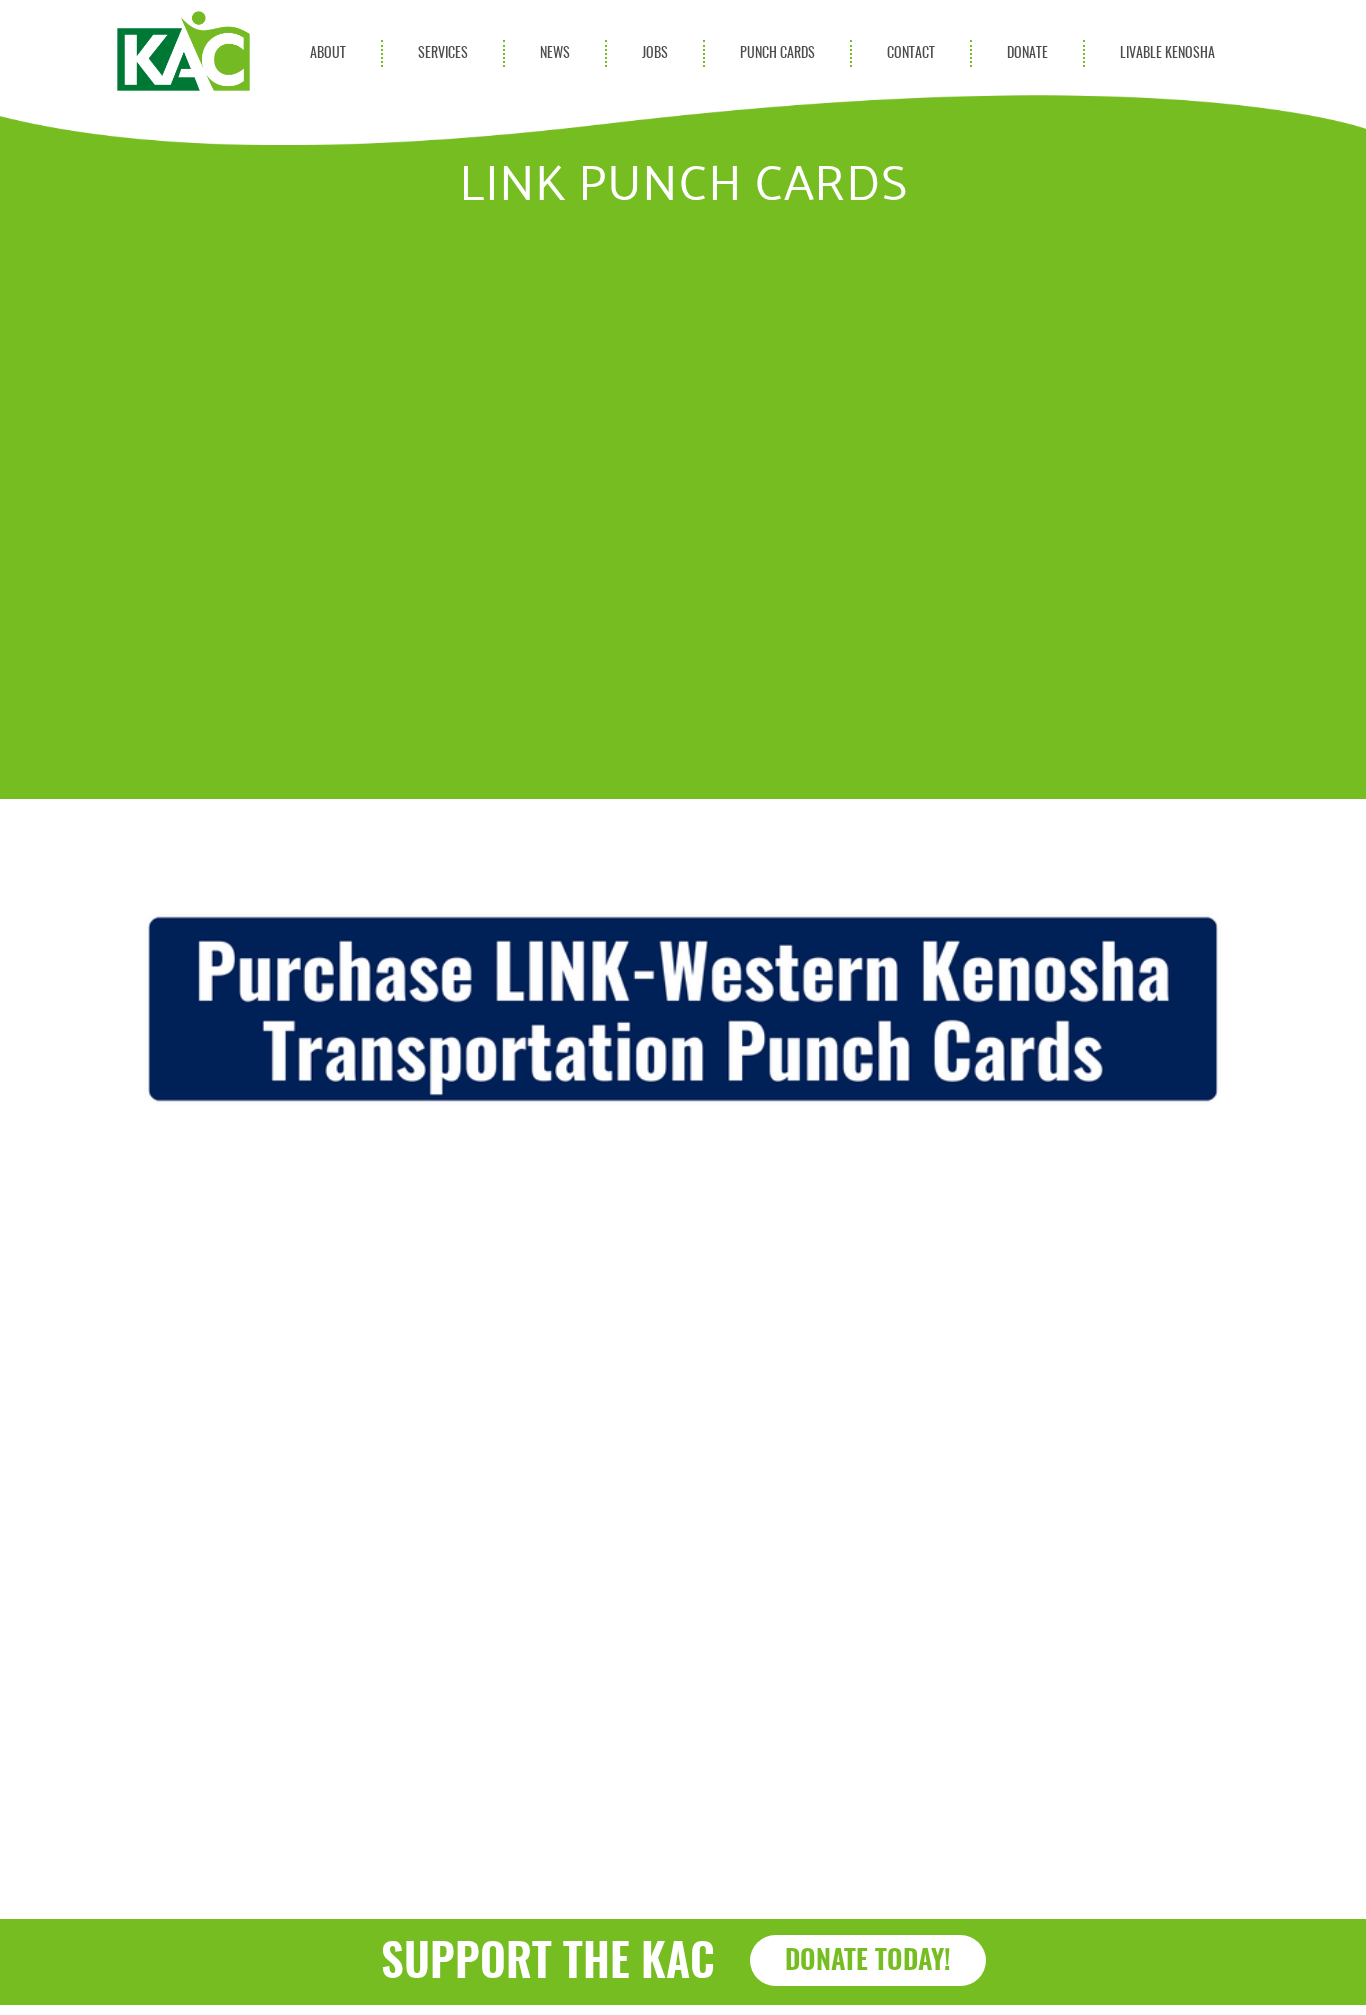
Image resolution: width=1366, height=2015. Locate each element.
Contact (911, 53)
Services (443, 53)
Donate (1027, 53)
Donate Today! (868, 1961)
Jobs (655, 53)
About (328, 53)
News (555, 53)
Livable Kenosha (1167, 53)
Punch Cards (777, 53)
